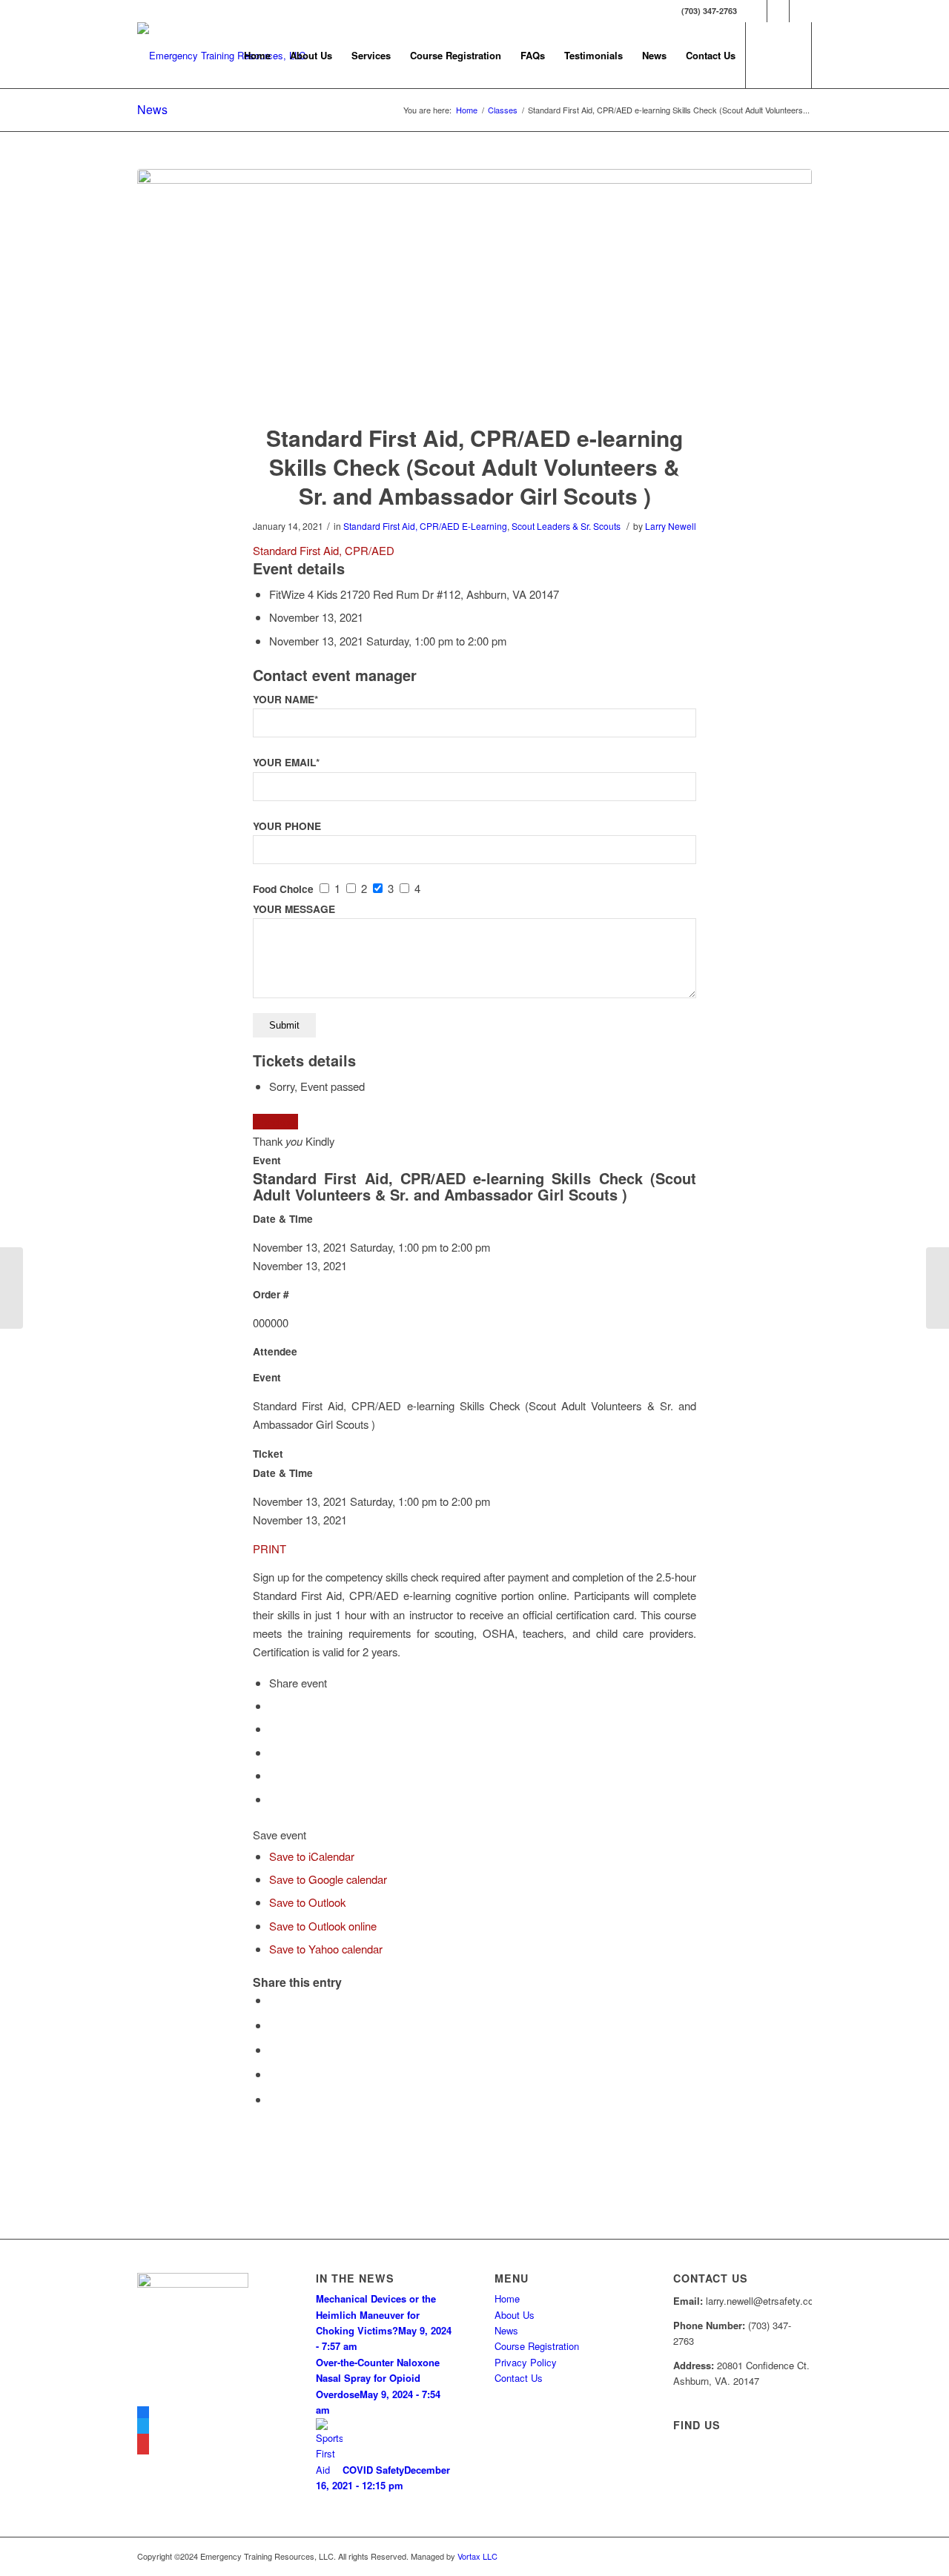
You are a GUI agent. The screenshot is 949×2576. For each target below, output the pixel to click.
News (152, 109)
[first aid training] (474, 287)
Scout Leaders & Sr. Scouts (566, 526)
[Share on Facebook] (274, 2000)
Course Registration (537, 2346)
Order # (271, 1294)
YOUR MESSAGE (294, 909)
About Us (515, 2315)
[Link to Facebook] (756, 11)
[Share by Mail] (274, 2099)
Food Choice (283, 889)
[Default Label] (143, 2446)
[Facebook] (143, 2414)
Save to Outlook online (323, 1926)
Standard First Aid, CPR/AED (401, 526)
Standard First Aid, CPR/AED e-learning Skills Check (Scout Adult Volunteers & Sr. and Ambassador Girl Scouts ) (474, 467)
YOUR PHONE (287, 826)
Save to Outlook (307, 1902)
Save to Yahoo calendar (326, 1949)
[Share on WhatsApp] (274, 2049)
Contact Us (519, 2378)
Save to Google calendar (328, 1879)
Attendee (275, 1351)
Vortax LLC (477, 2556)
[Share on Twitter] (274, 2025)
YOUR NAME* (285, 699)
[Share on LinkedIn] (274, 2074)
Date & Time (283, 1219)
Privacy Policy (526, 2362)
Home (507, 2298)
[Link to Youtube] (801, 11)
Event (267, 1160)
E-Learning (485, 526)
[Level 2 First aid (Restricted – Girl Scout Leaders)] (11, 1288)
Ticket (268, 1454)
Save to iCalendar (312, 1856)
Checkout (275, 1122)
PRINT (270, 1548)
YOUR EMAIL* (286, 762)
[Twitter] (143, 2430)
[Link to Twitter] (778, 11)
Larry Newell (671, 526)
